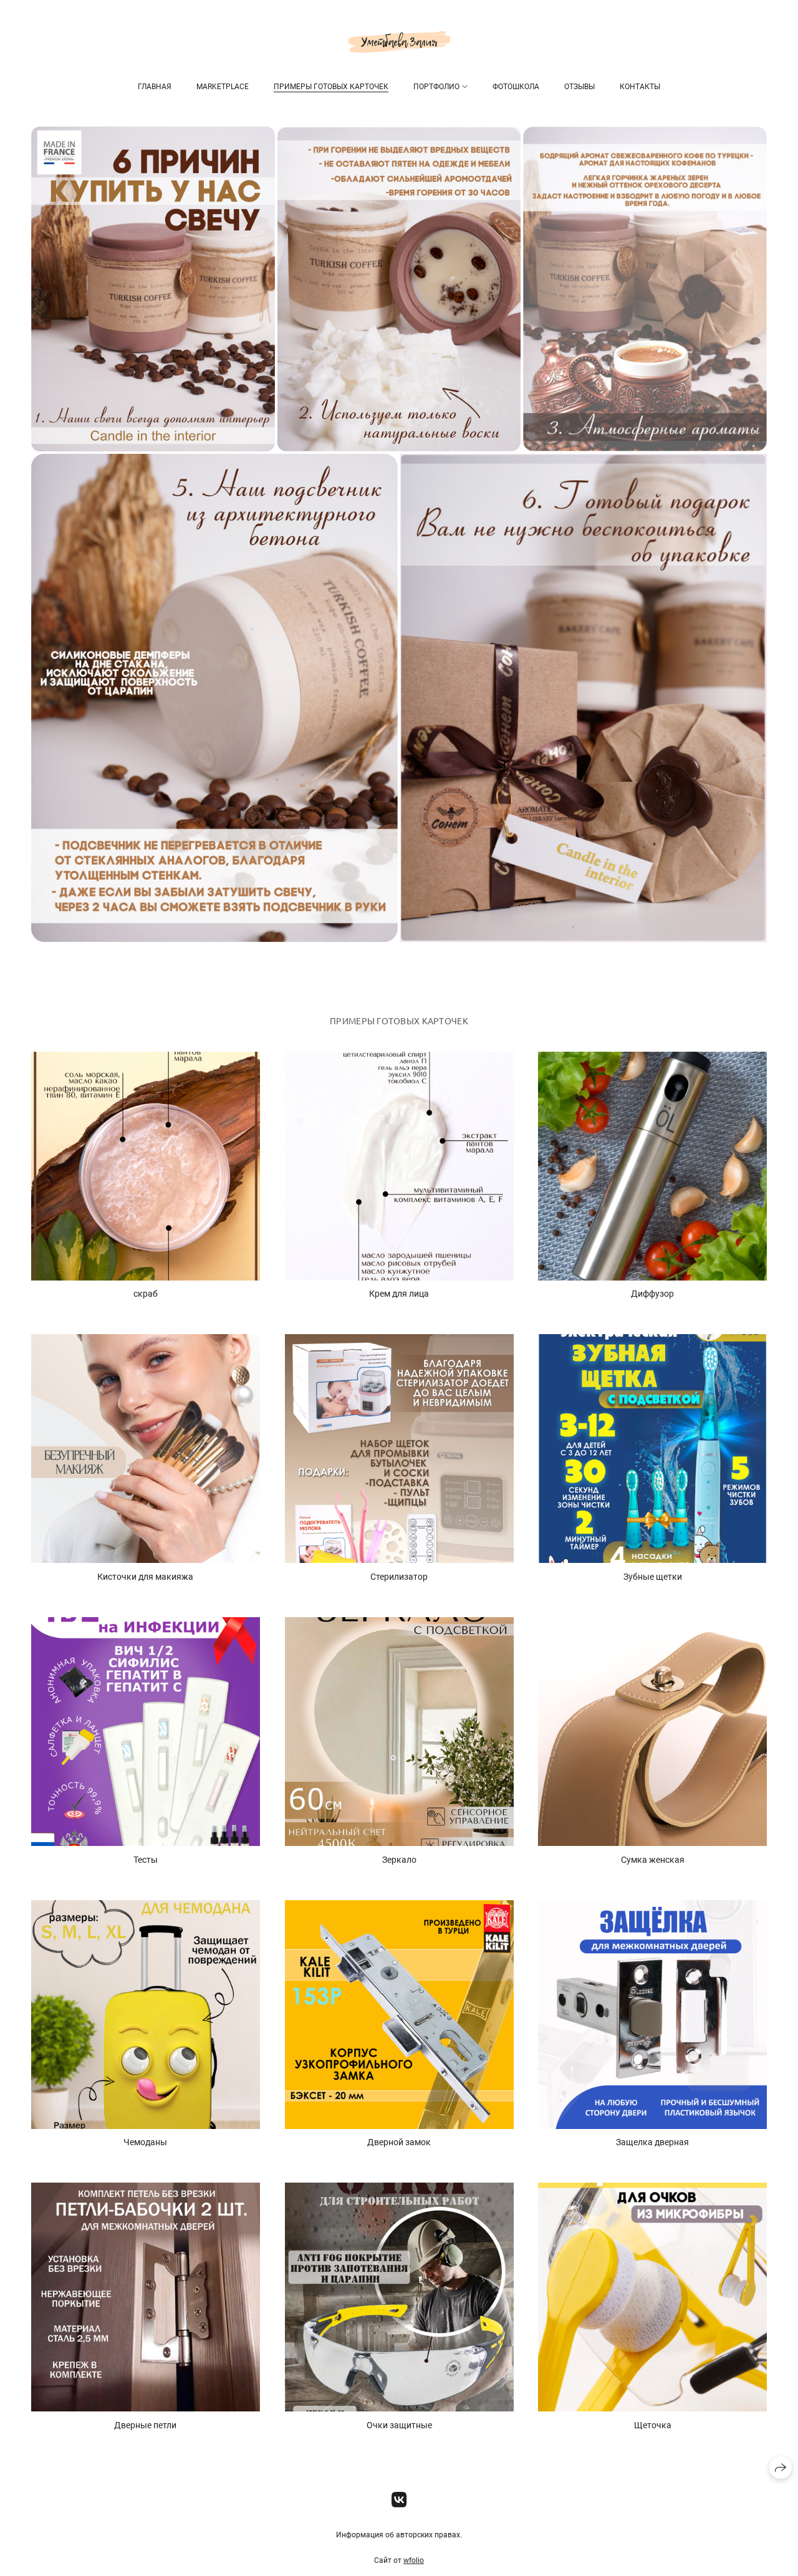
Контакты (640, 87)
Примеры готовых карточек (331, 87)
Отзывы (579, 87)
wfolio (414, 2560)
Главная (155, 87)
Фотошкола (516, 87)
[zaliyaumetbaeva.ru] (399, 42)
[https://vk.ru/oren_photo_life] (399, 2500)
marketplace (223, 87)
